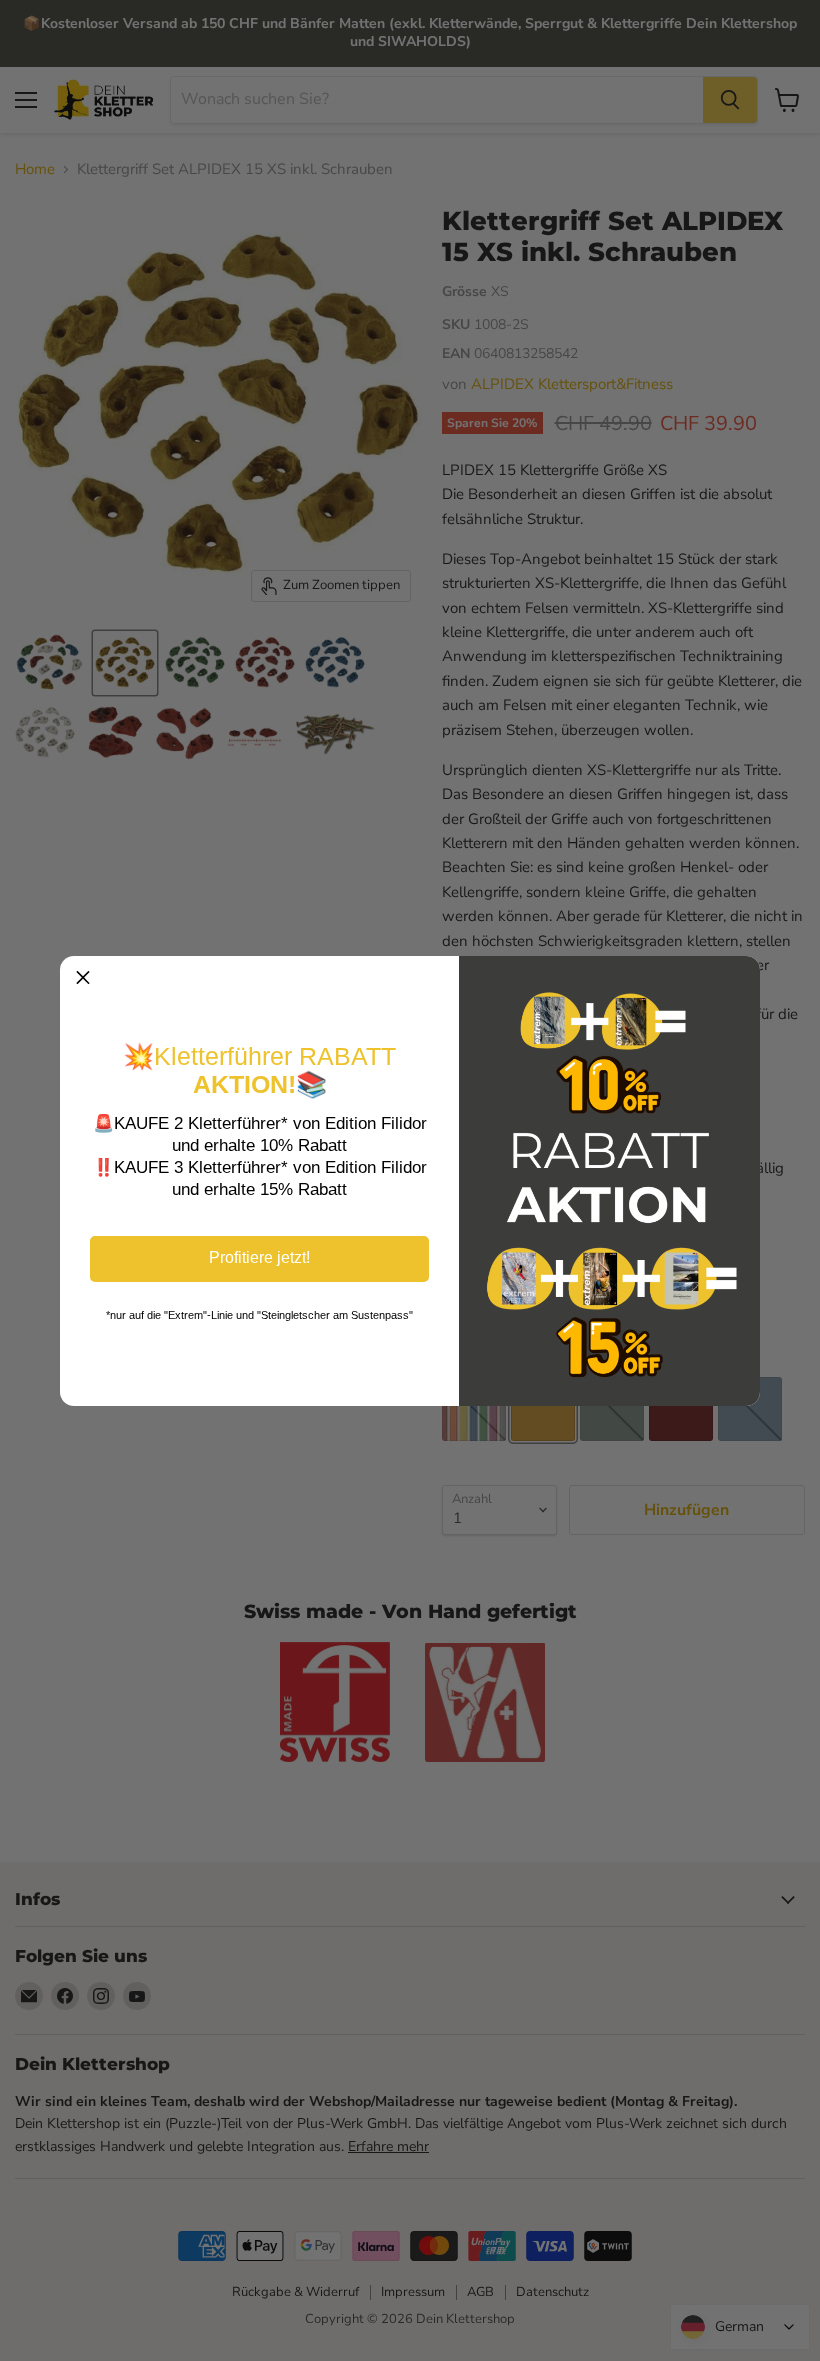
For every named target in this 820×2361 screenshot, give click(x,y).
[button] (83, 979)
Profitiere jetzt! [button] (259, 1257)
